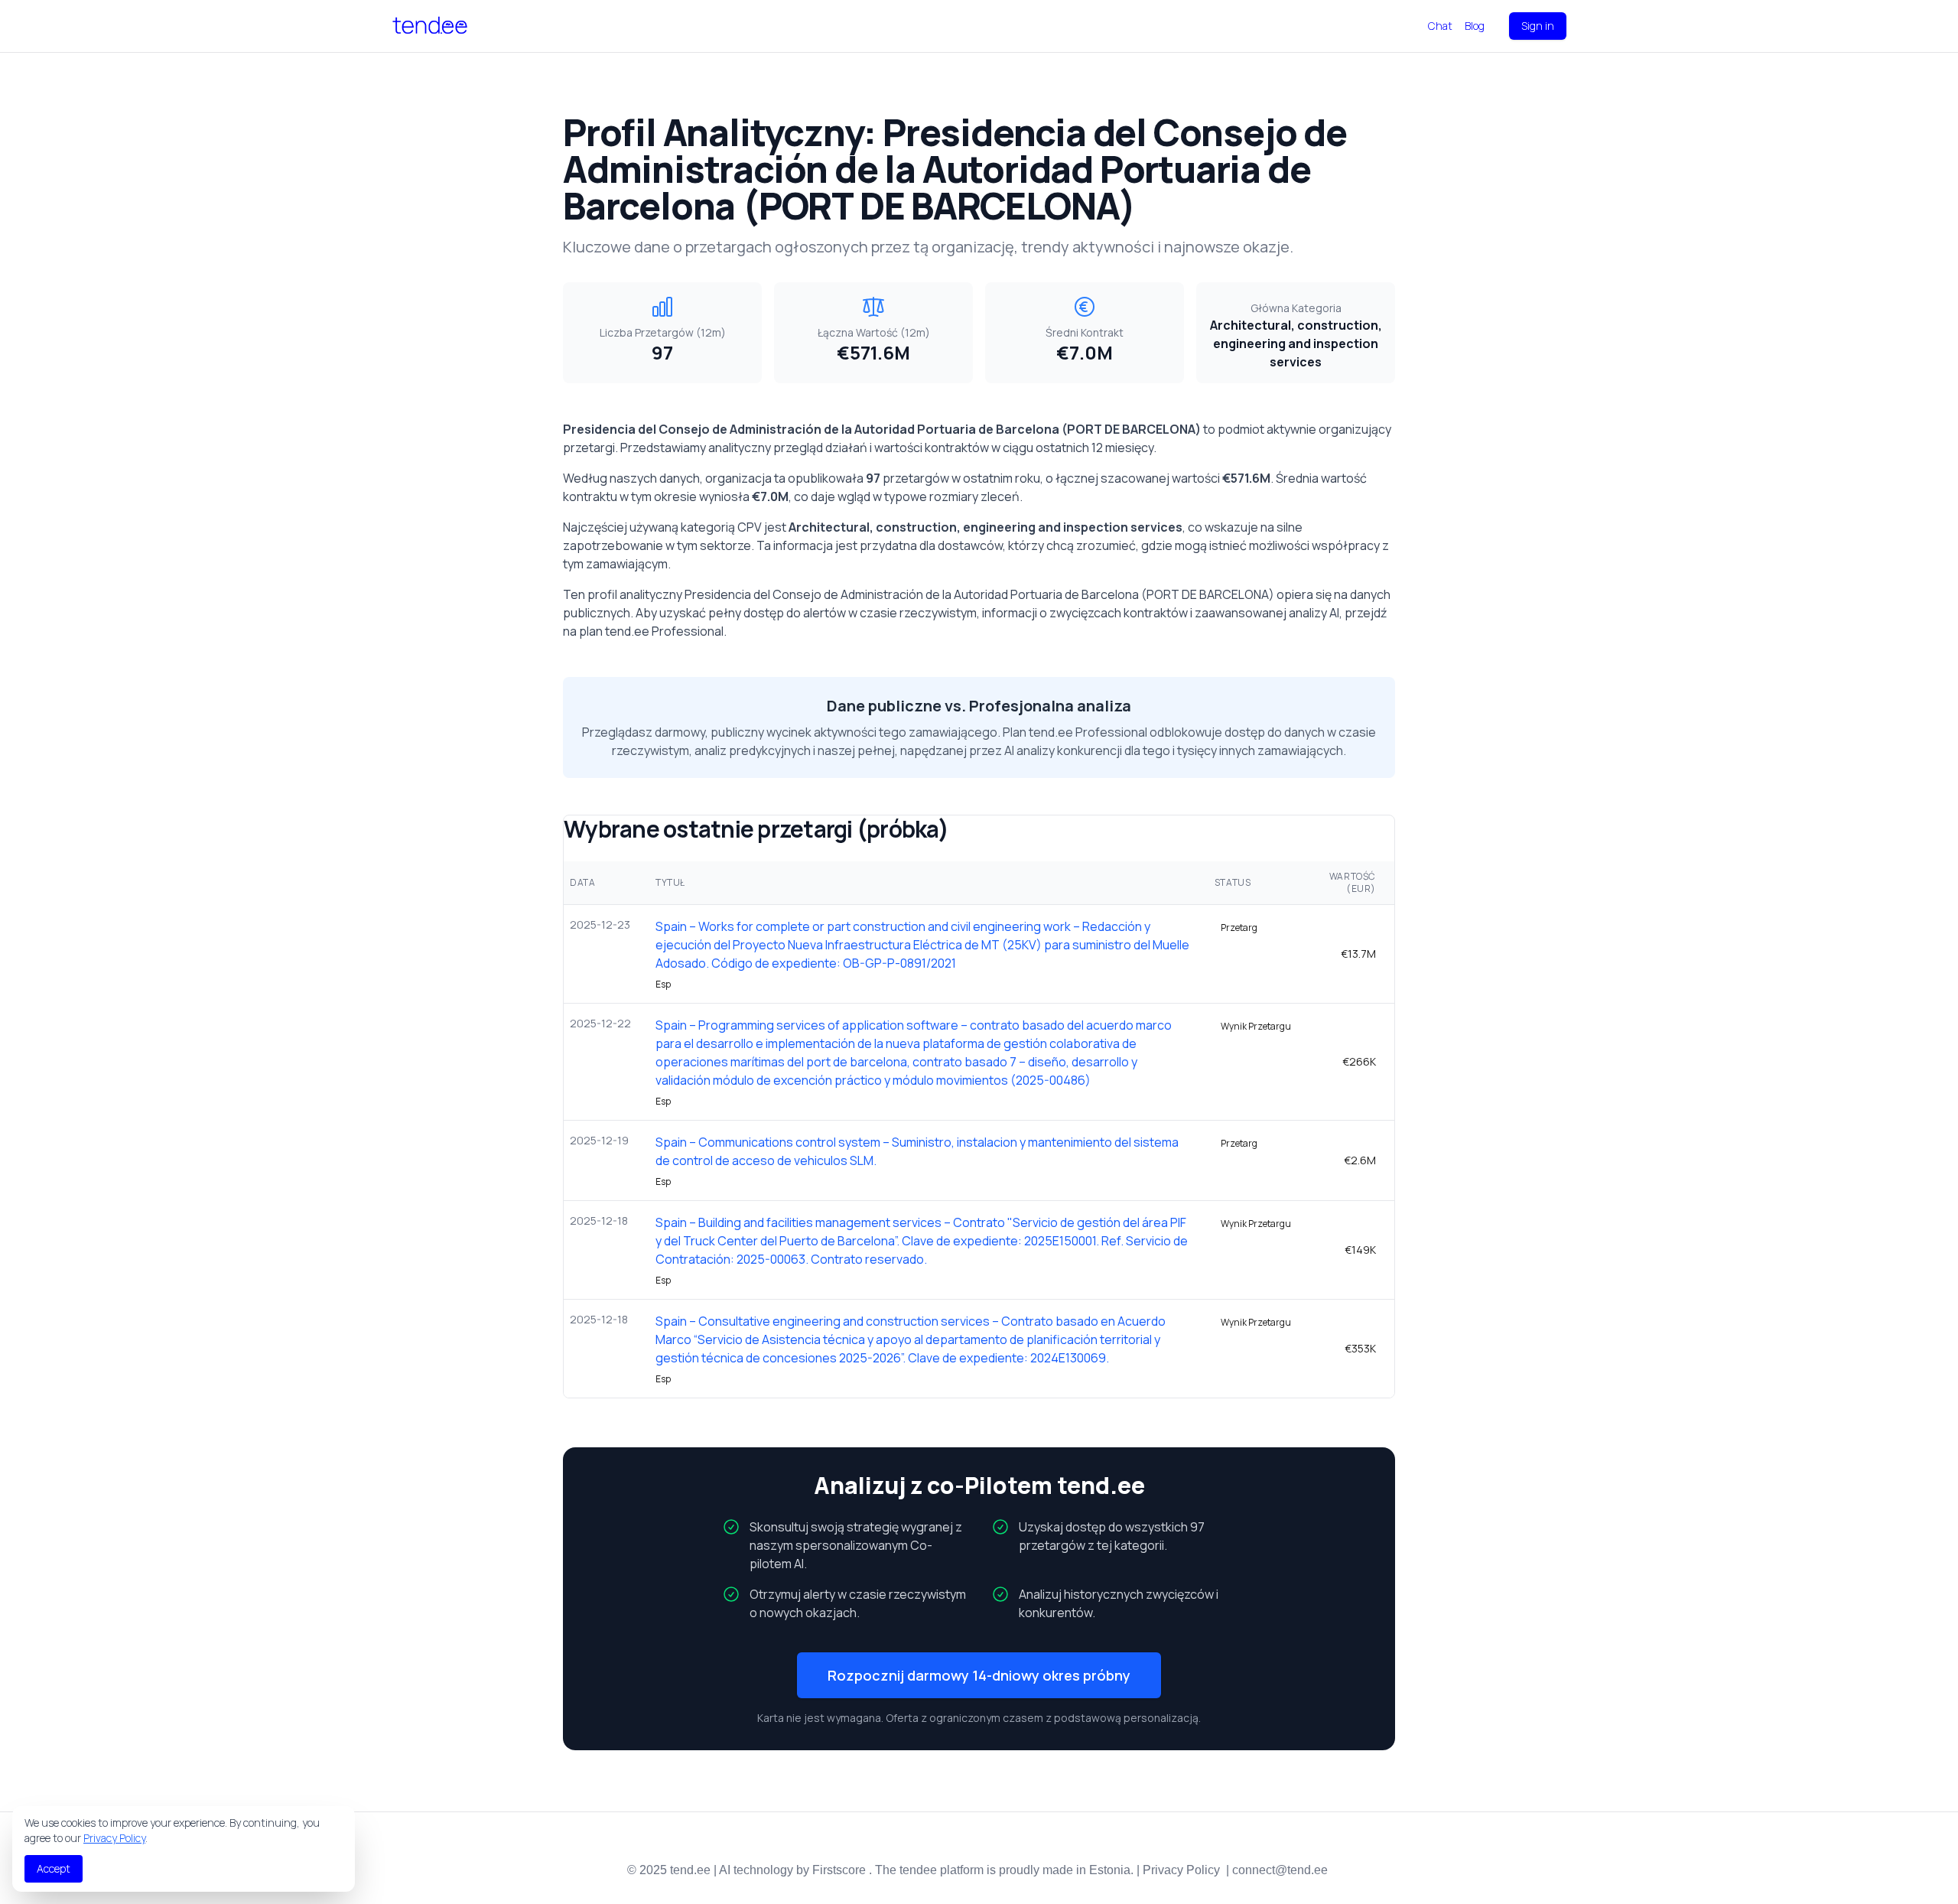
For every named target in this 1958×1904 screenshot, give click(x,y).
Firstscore (839, 1870)
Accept (54, 1868)
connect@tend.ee (1280, 1870)
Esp (663, 985)
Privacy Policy (114, 1838)
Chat (1440, 26)
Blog (1475, 26)
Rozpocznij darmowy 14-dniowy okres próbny (979, 1675)
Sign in (1538, 26)
